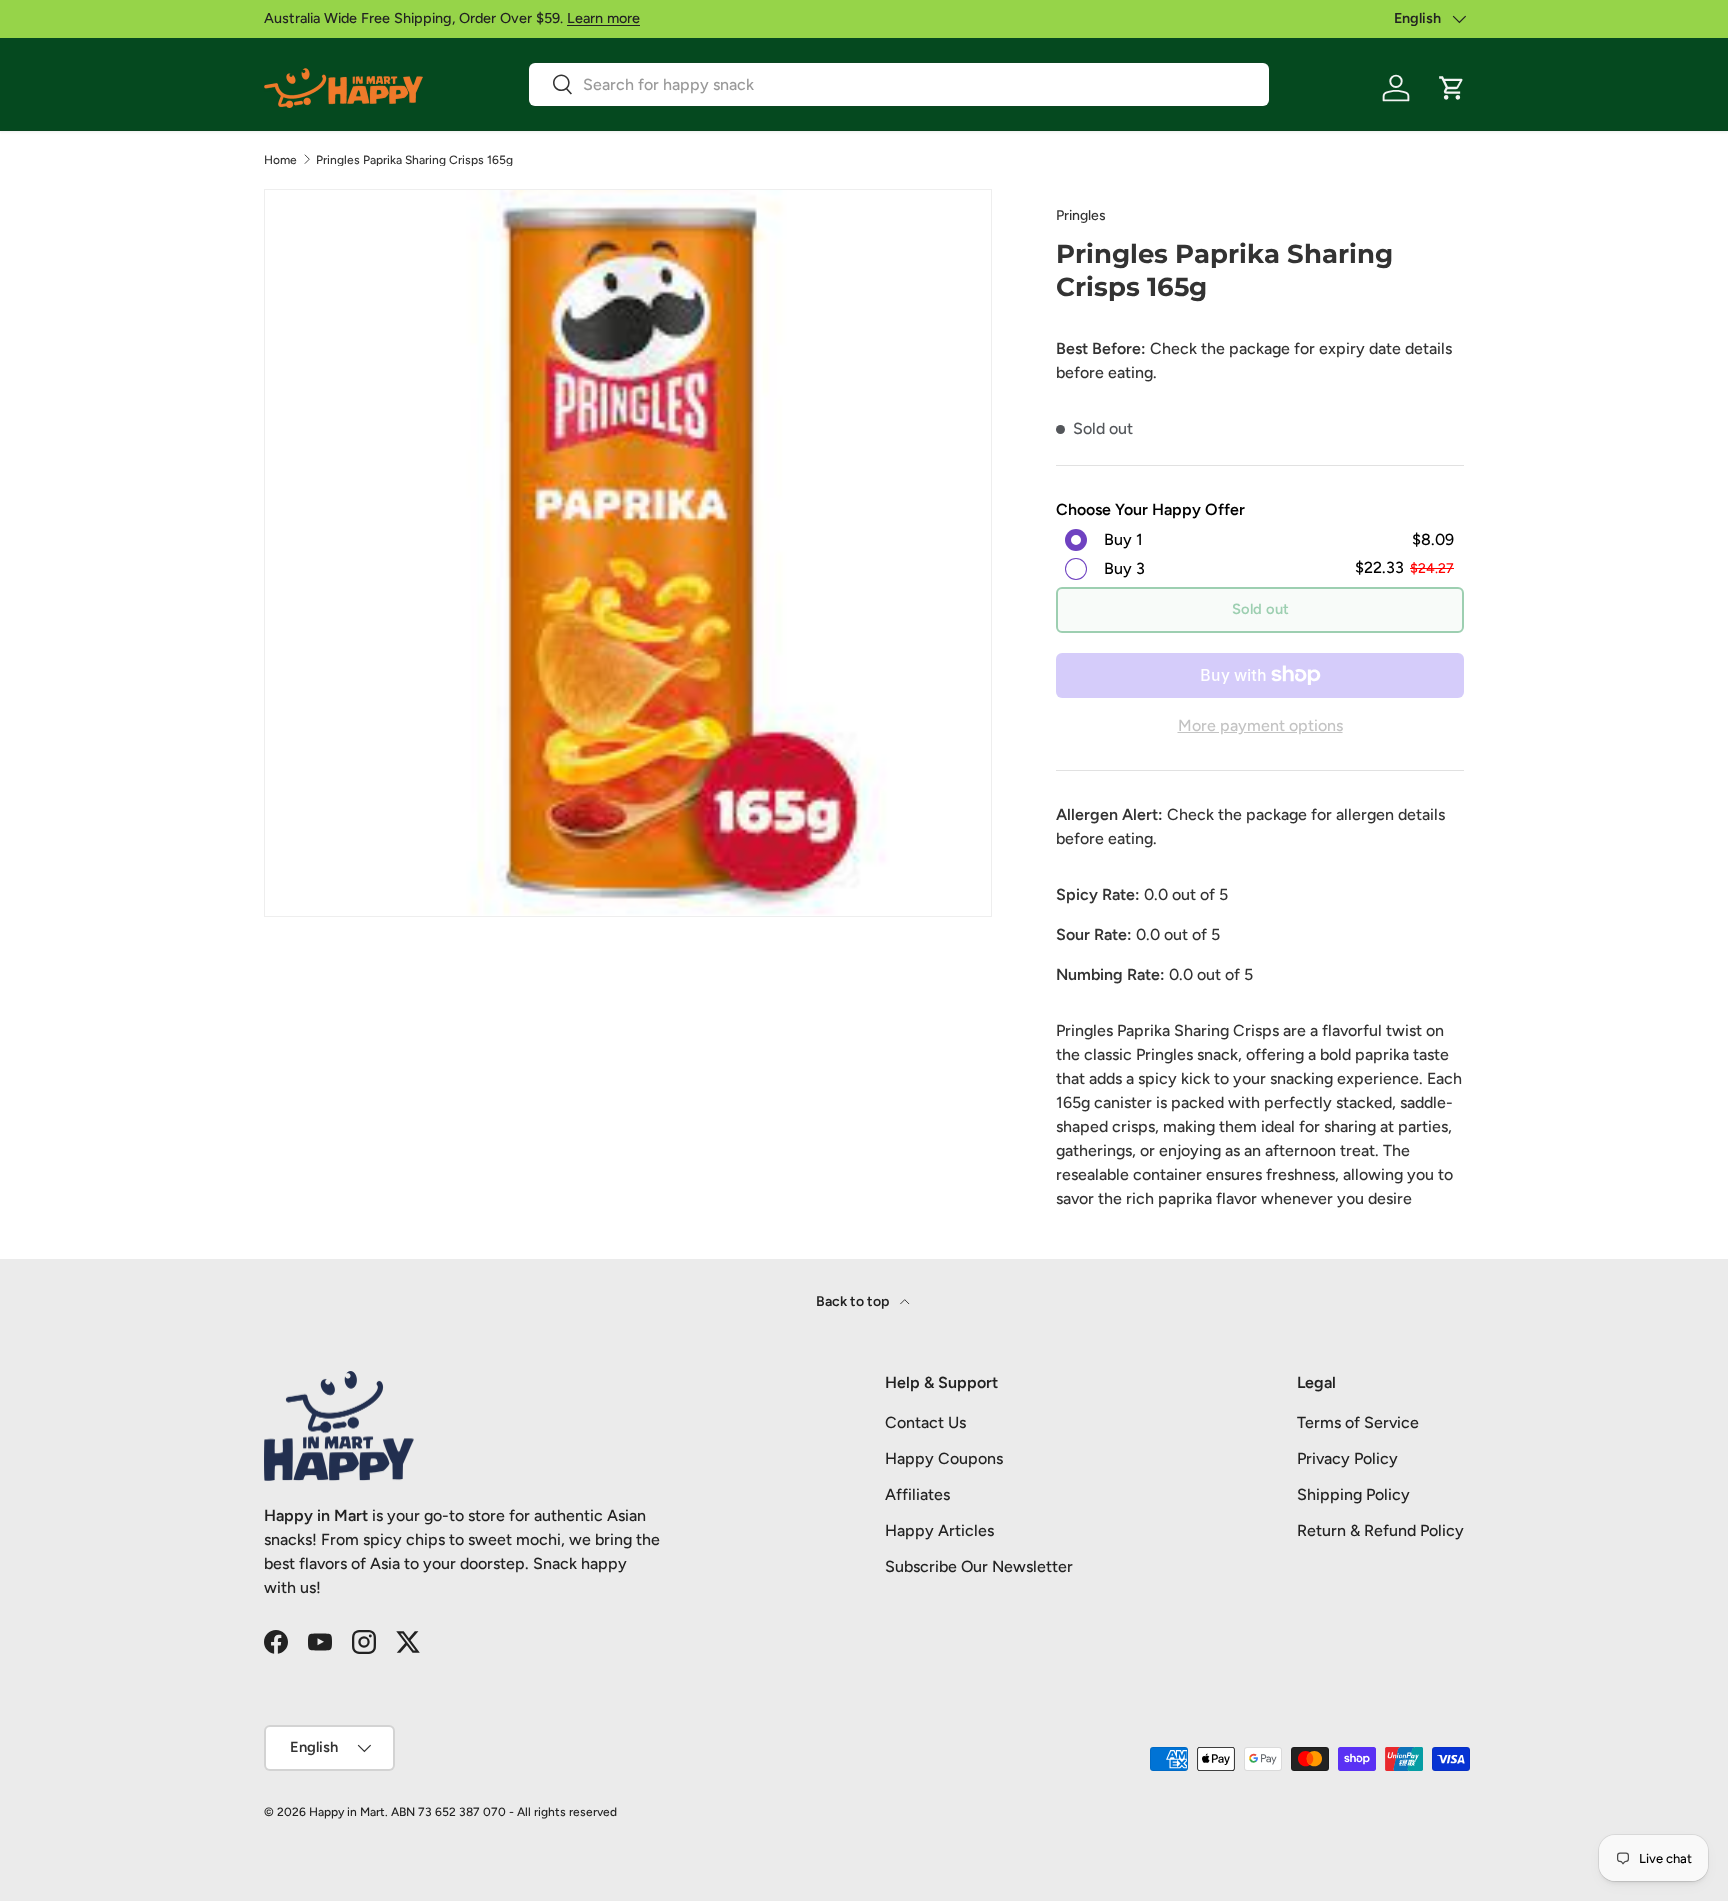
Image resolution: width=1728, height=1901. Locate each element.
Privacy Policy (1347, 1458)
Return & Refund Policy (1380, 1530)
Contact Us (925, 1422)
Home (280, 160)
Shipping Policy (1353, 1494)
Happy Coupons (944, 1458)
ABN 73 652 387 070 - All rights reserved (504, 1812)
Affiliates (917, 1494)
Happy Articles (939, 1530)
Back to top (854, 1301)
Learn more (603, 18)
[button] (1452, 88)
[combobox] (899, 84)
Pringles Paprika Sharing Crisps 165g (414, 160)
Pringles (1081, 215)
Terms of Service (1358, 1422)
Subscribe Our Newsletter (979, 1566)
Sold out (1260, 609)
